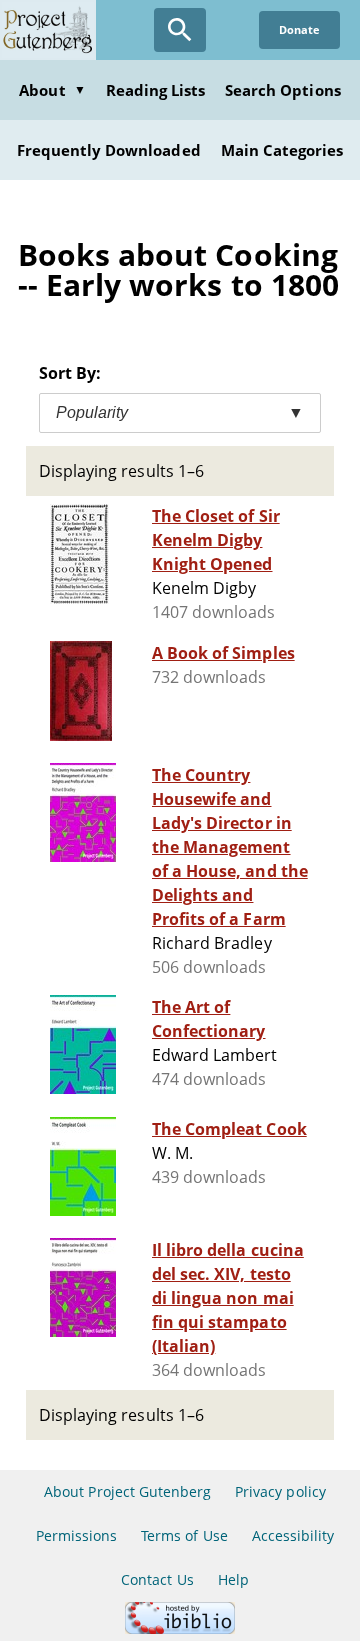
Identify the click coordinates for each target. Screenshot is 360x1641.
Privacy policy (280, 1491)
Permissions (76, 1535)
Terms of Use (184, 1535)
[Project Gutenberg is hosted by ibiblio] (180, 1628)
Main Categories (282, 150)
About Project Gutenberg (127, 1491)
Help (233, 1579)
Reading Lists (156, 90)
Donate (299, 29)
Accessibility (293, 1535)
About (52, 90)
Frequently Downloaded (109, 150)
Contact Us (157, 1579)
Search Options (283, 90)
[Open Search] (180, 30)
